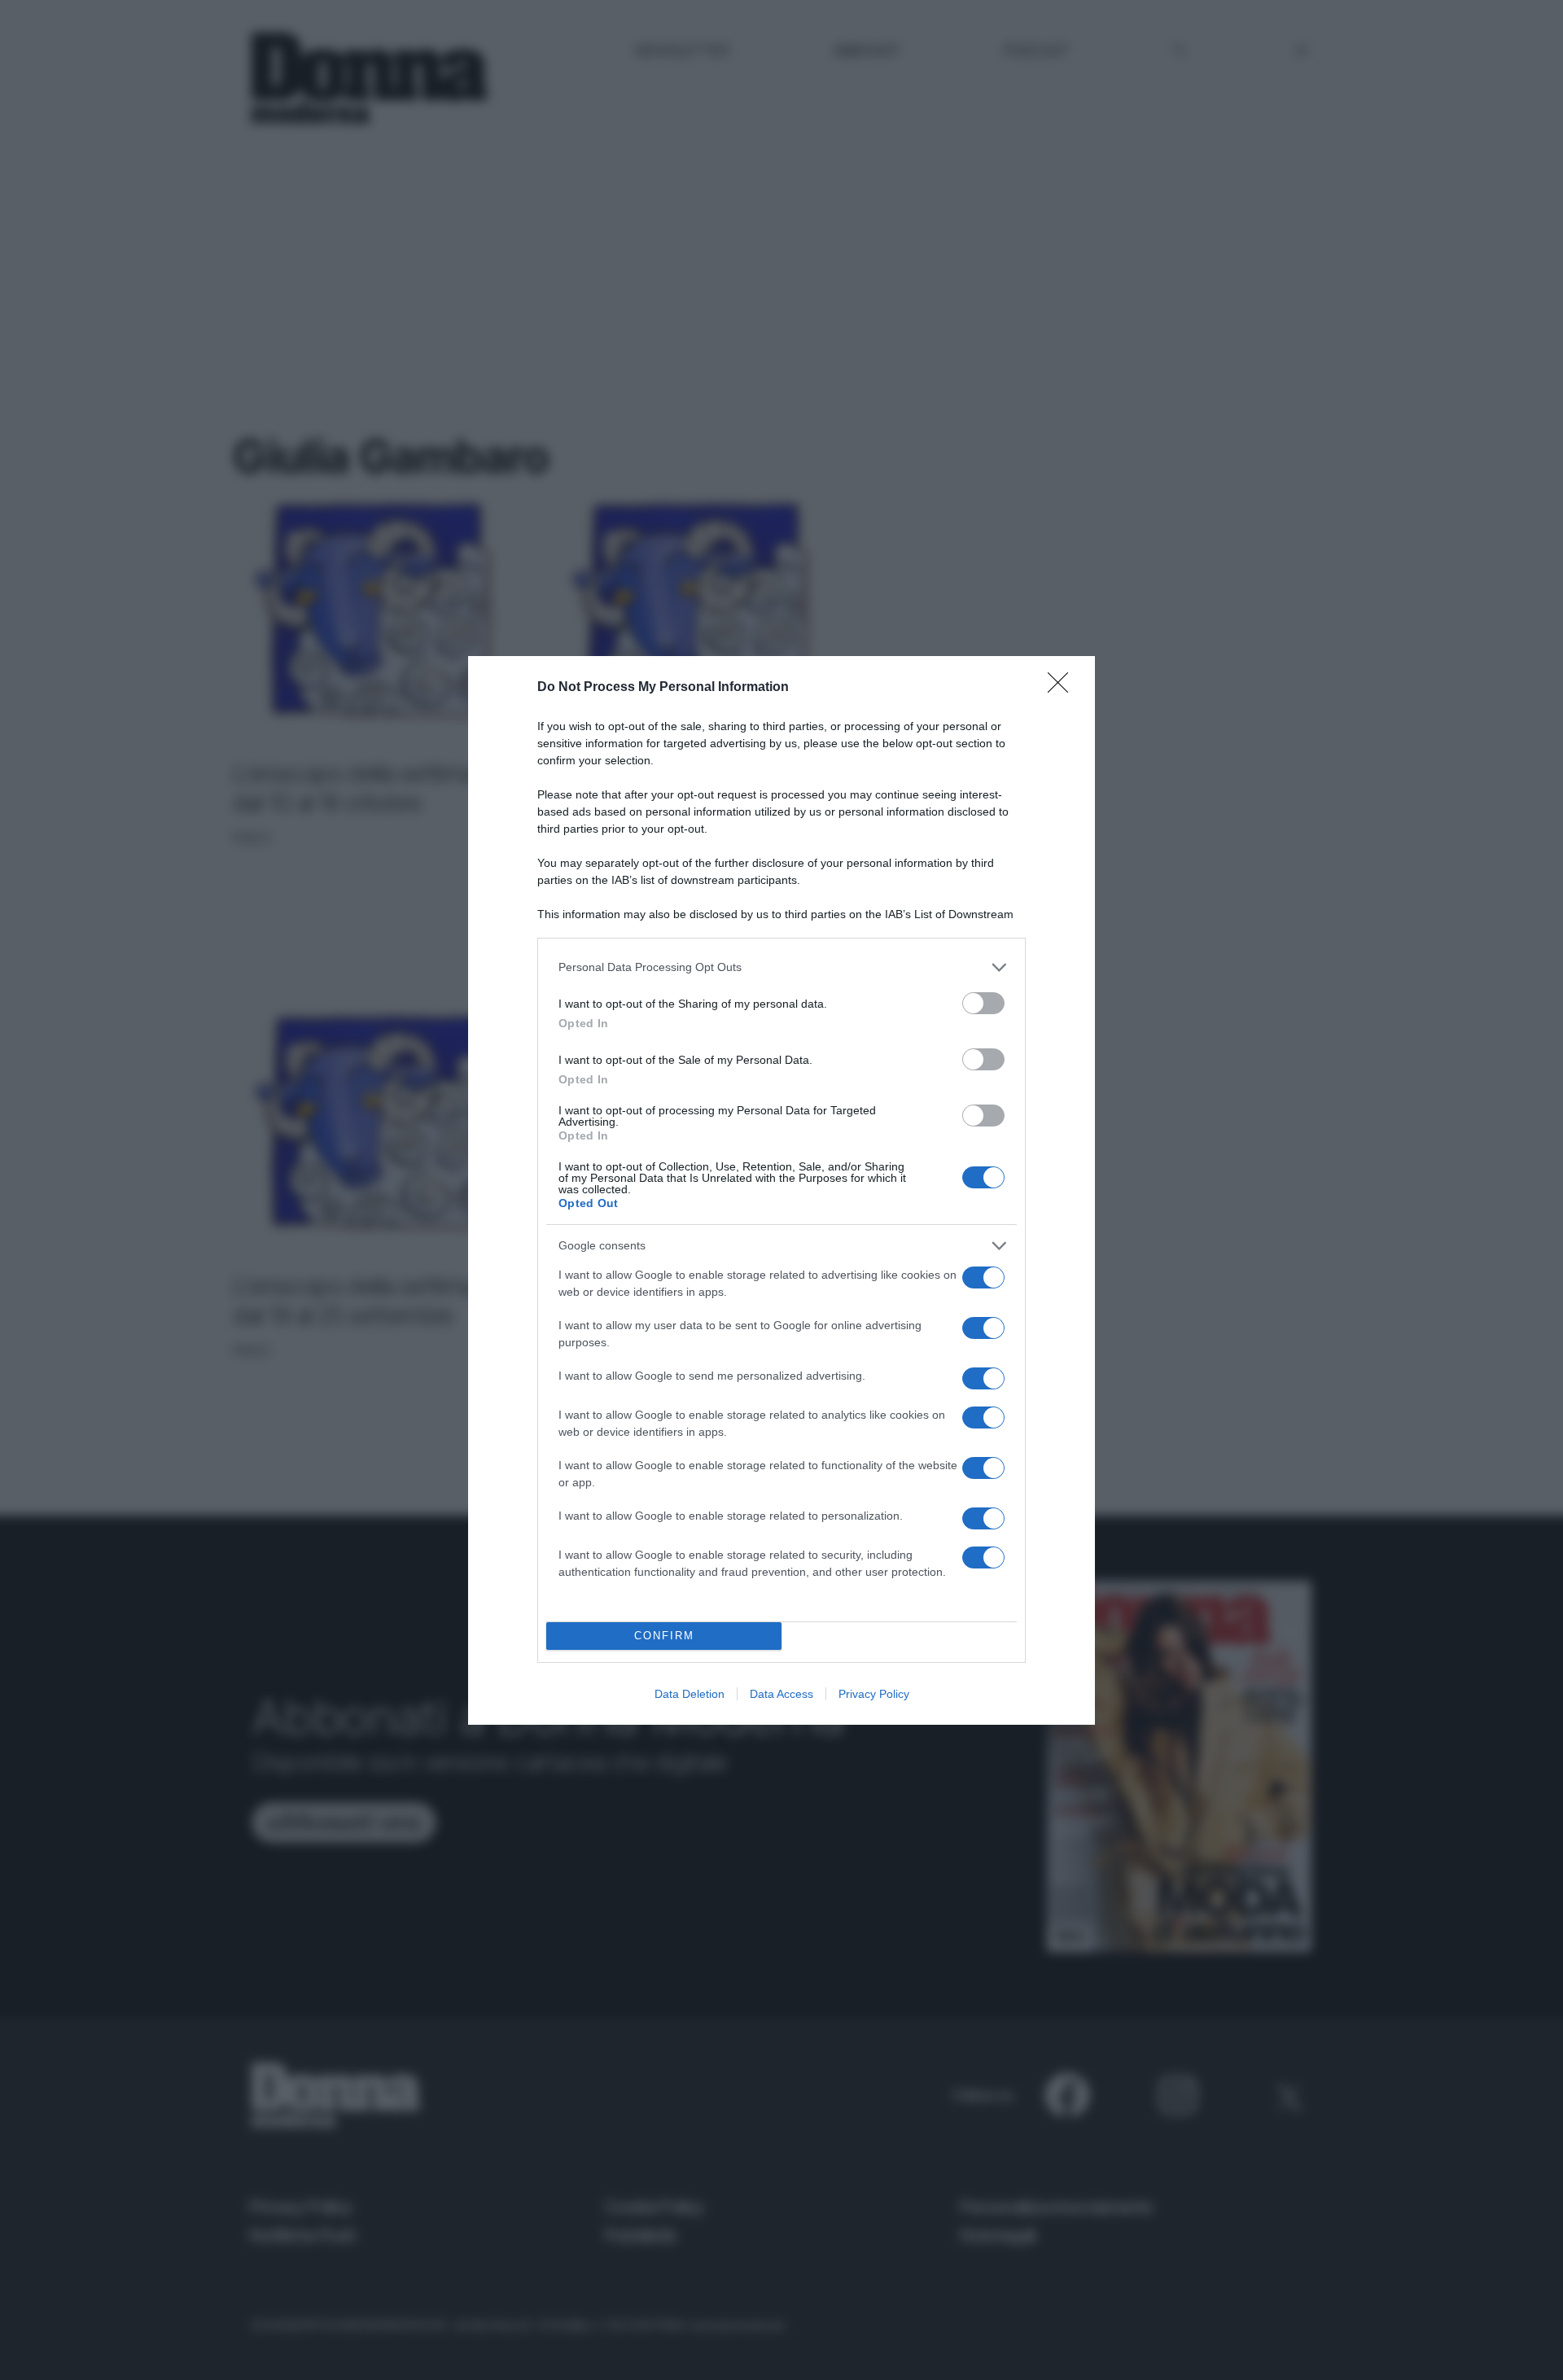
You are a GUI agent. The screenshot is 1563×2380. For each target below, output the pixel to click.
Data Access (781, 1694)
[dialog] (781, 1190)
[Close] (1063, 688)
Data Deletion (690, 1694)
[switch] (983, 1003)
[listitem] (781, 967)
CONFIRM (664, 1636)
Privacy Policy (874, 1694)
